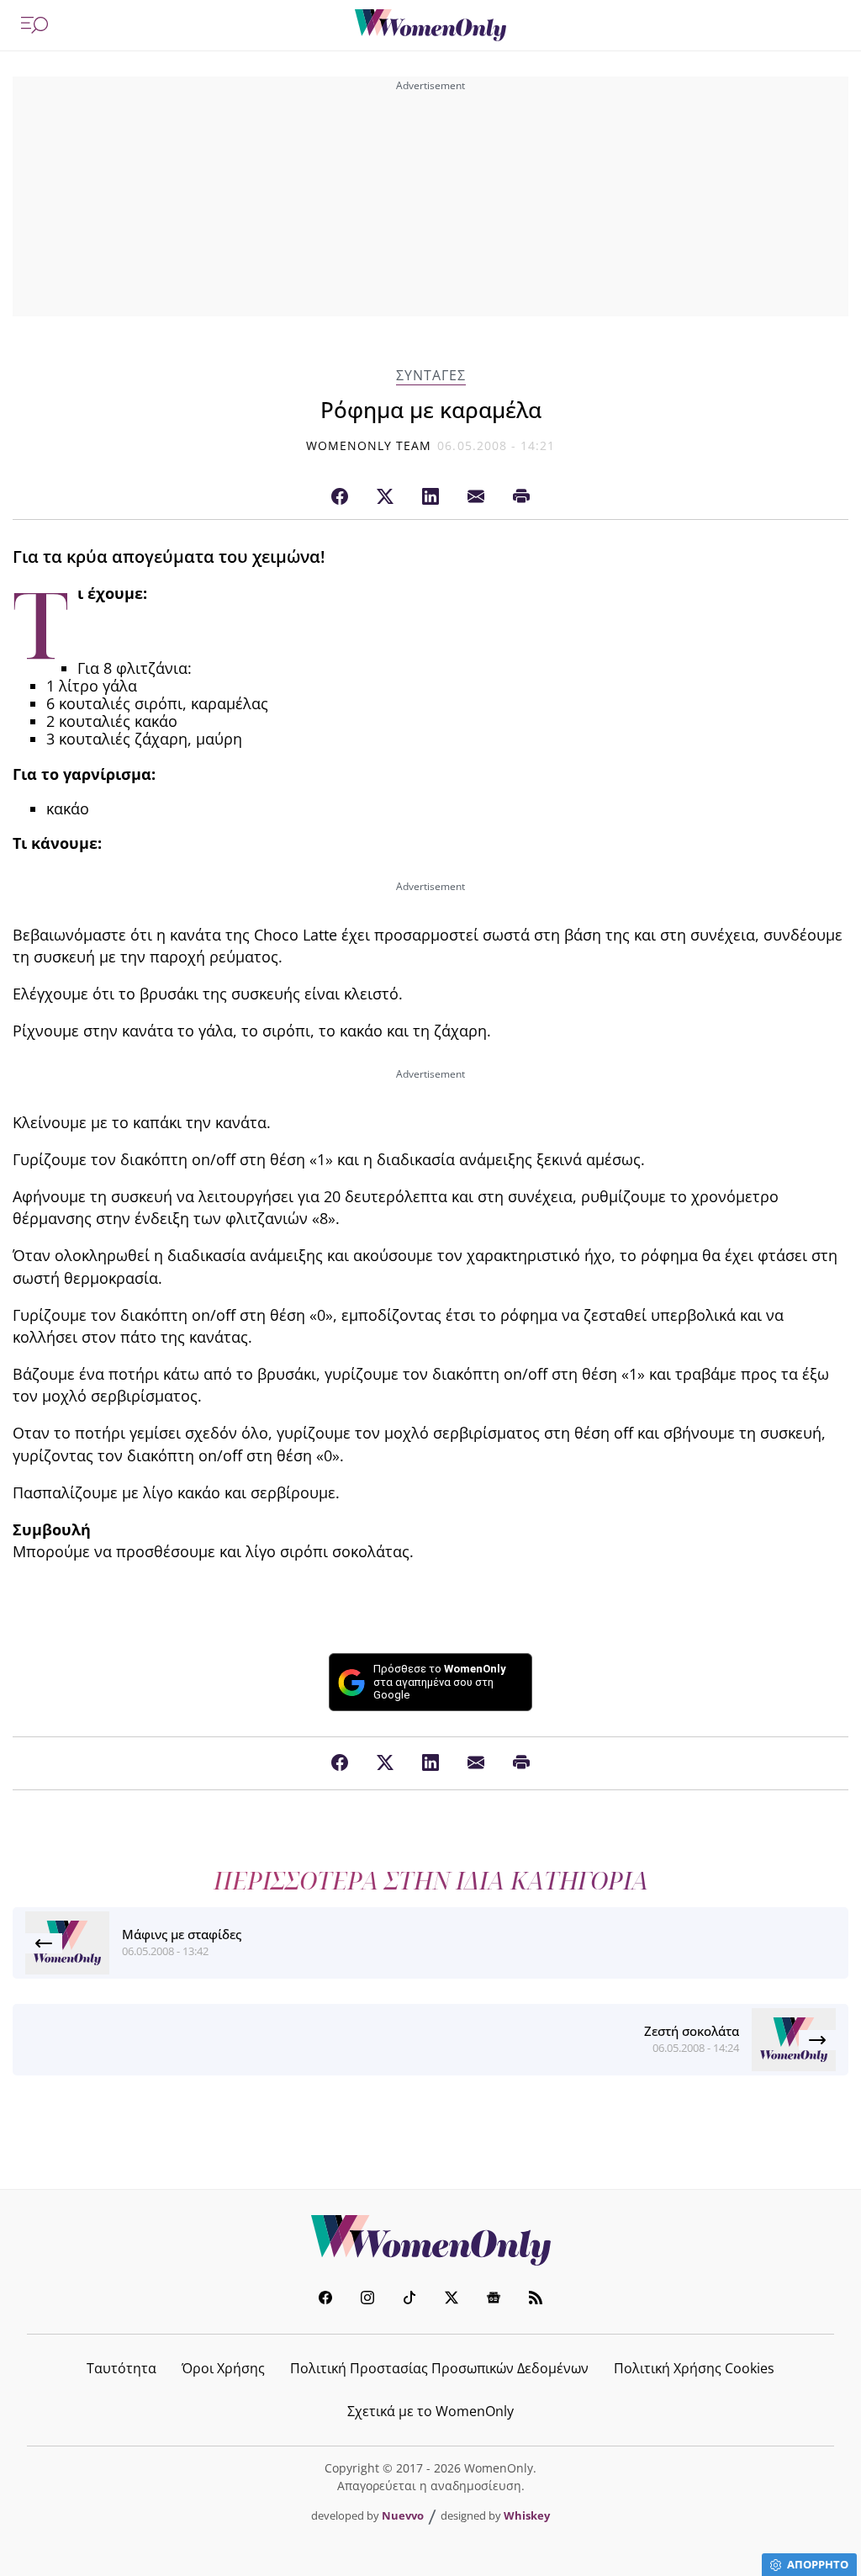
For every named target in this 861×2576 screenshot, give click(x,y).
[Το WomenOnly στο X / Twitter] (452, 2300)
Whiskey (527, 2515)
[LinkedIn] (430, 497)
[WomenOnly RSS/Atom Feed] (536, 2300)
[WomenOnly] (430, 25)
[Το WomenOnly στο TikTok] (409, 2300)
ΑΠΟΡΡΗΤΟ (818, 2564)
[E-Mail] (476, 497)
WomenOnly (430, 2240)
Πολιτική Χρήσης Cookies (694, 2368)
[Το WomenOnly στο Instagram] (367, 2300)
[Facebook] (340, 497)
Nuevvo (403, 2515)
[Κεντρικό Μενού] (34, 25)
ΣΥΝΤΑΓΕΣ (431, 376)
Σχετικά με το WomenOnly (430, 2411)
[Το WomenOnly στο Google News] (494, 2300)
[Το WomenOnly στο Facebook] (325, 2300)
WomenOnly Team (369, 445)
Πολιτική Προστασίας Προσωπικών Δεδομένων (439, 2368)
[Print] (521, 497)
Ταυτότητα (121, 2368)
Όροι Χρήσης (223, 2368)
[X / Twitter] (385, 497)
